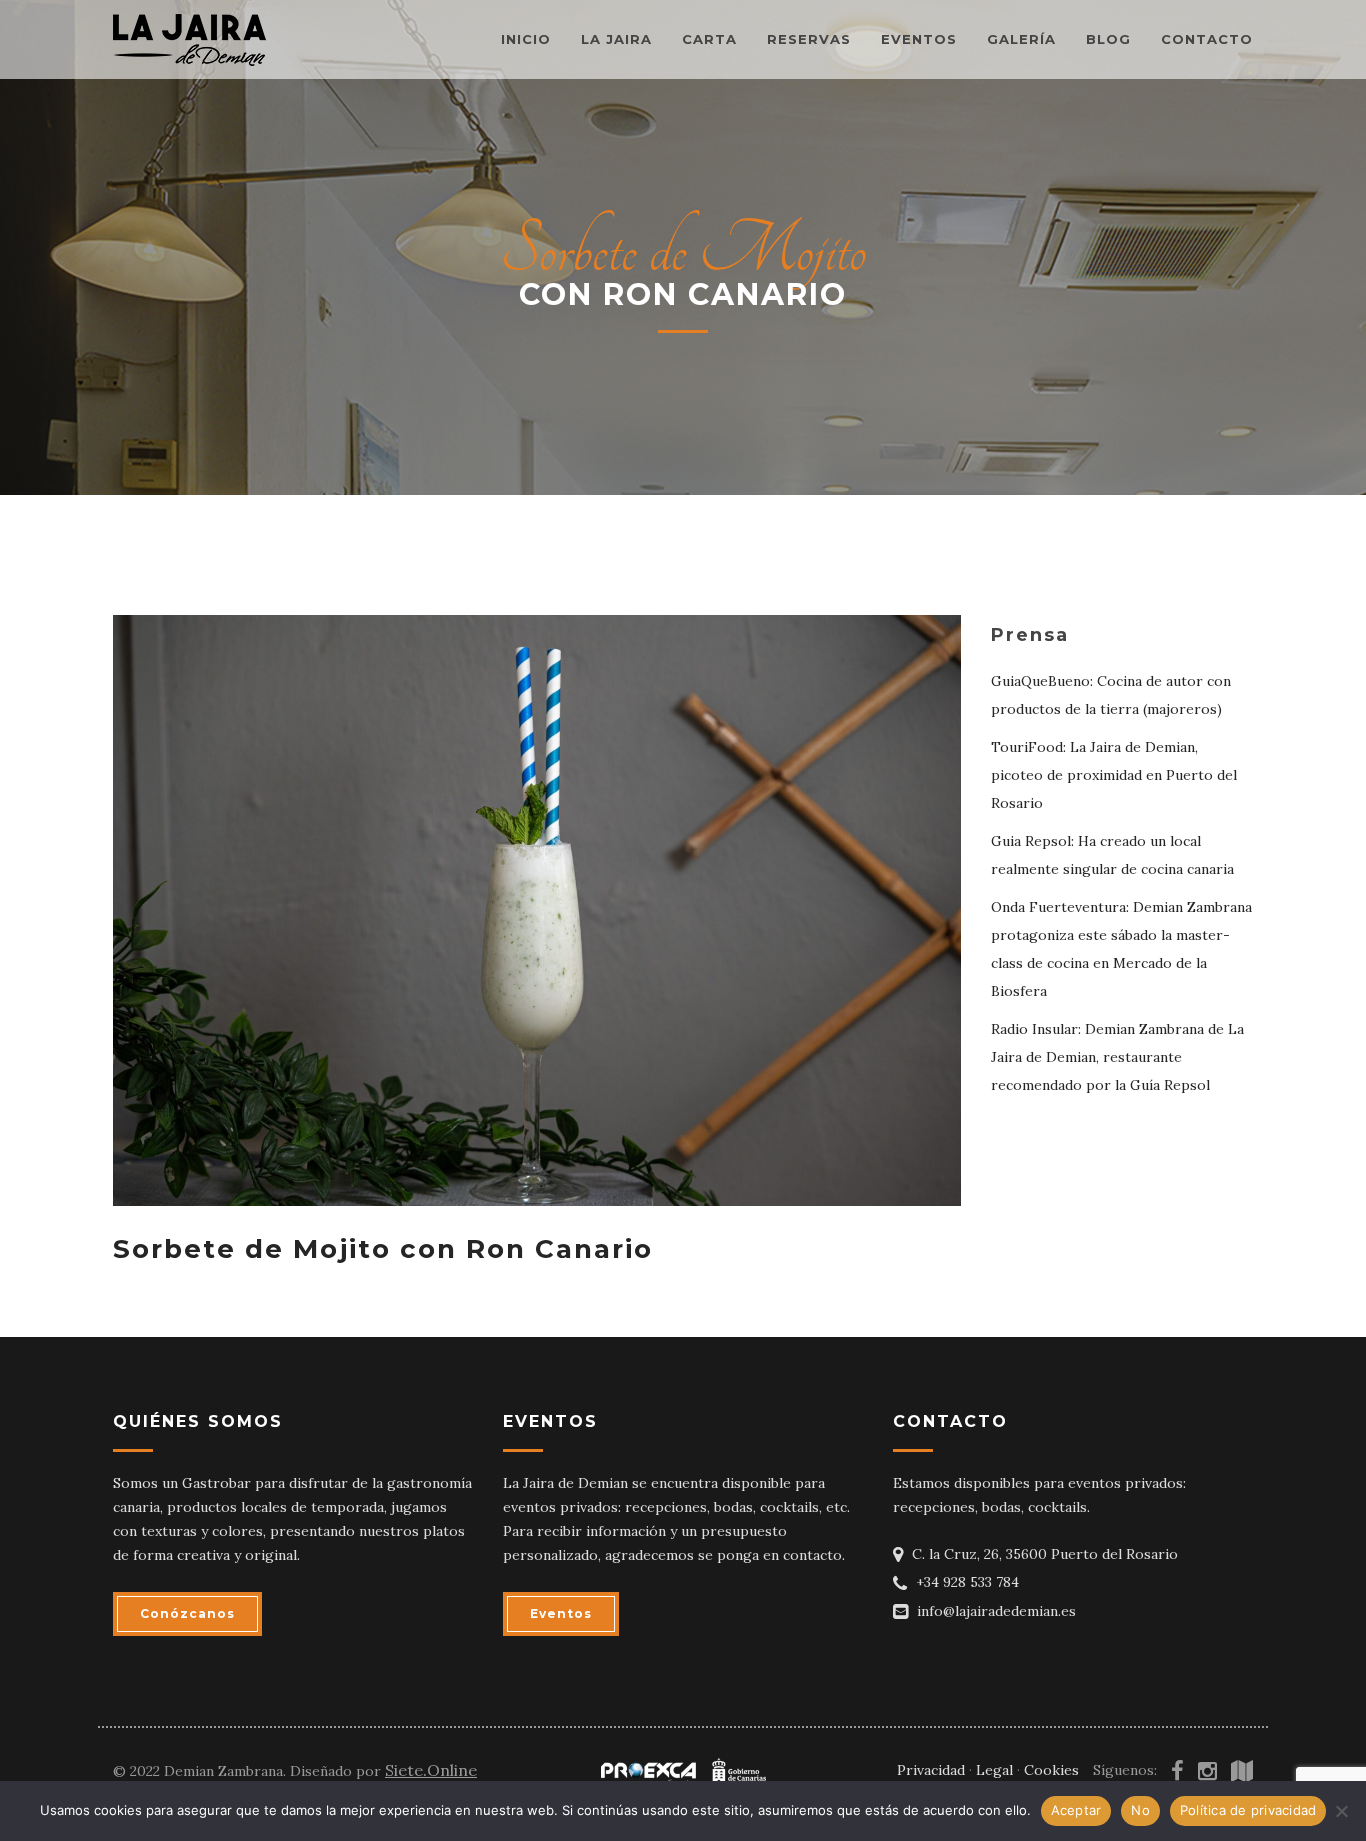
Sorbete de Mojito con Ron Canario (383, 1249)
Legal (994, 1770)
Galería (1021, 39)
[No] (1341, 1811)
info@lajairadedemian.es (996, 1611)
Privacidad (931, 1770)
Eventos (919, 39)
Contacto (1207, 39)
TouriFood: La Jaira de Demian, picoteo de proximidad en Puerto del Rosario (1114, 775)
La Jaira (616, 39)
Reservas (809, 39)
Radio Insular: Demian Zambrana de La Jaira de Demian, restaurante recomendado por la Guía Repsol (1117, 1057)
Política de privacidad (1248, 1810)
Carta (709, 39)
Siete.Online (431, 1770)
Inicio (526, 39)
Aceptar (1076, 1810)
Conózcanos (187, 1613)
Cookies (1051, 1770)
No (1140, 1810)
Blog (1108, 39)
